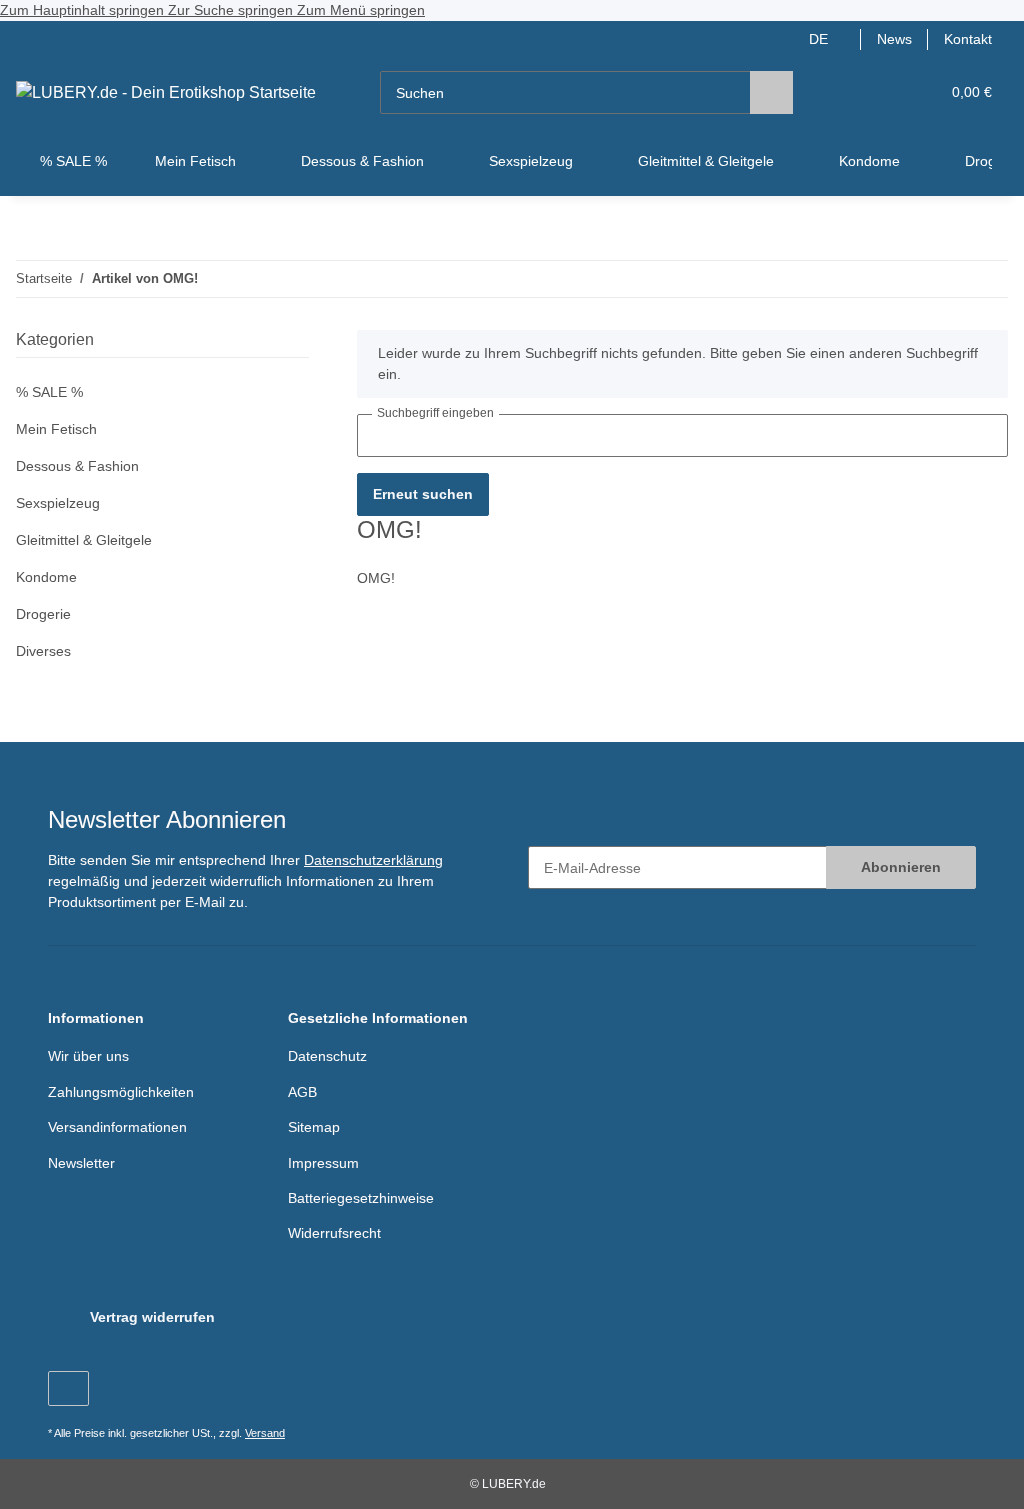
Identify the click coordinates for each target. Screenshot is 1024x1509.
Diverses (43, 651)
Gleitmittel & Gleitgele (84, 540)
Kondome (46, 577)
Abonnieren (901, 867)
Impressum (323, 1163)
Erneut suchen (423, 494)
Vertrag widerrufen (152, 1317)
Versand (265, 1433)
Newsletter (81, 1163)
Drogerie (43, 614)
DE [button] (818, 39)
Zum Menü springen (361, 10)
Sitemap (314, 1127)
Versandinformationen (117, 1127)
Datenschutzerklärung (373, 860)
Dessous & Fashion (77, 466)
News (894, 39)
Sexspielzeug (58, 503)
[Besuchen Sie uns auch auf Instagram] (68, 1388)
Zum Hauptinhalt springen (84, 10)
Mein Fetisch (56, 429)
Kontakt (968, 39)
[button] (846, 92)
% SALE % (49, 392)
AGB (302, 1092)
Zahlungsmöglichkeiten (121, 1092)
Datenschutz (327, 1056)
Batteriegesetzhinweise (361, 1198)
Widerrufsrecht (334, 1233)
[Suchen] (771, 92)
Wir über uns (88, 1056)
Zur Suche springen (232, 10)
